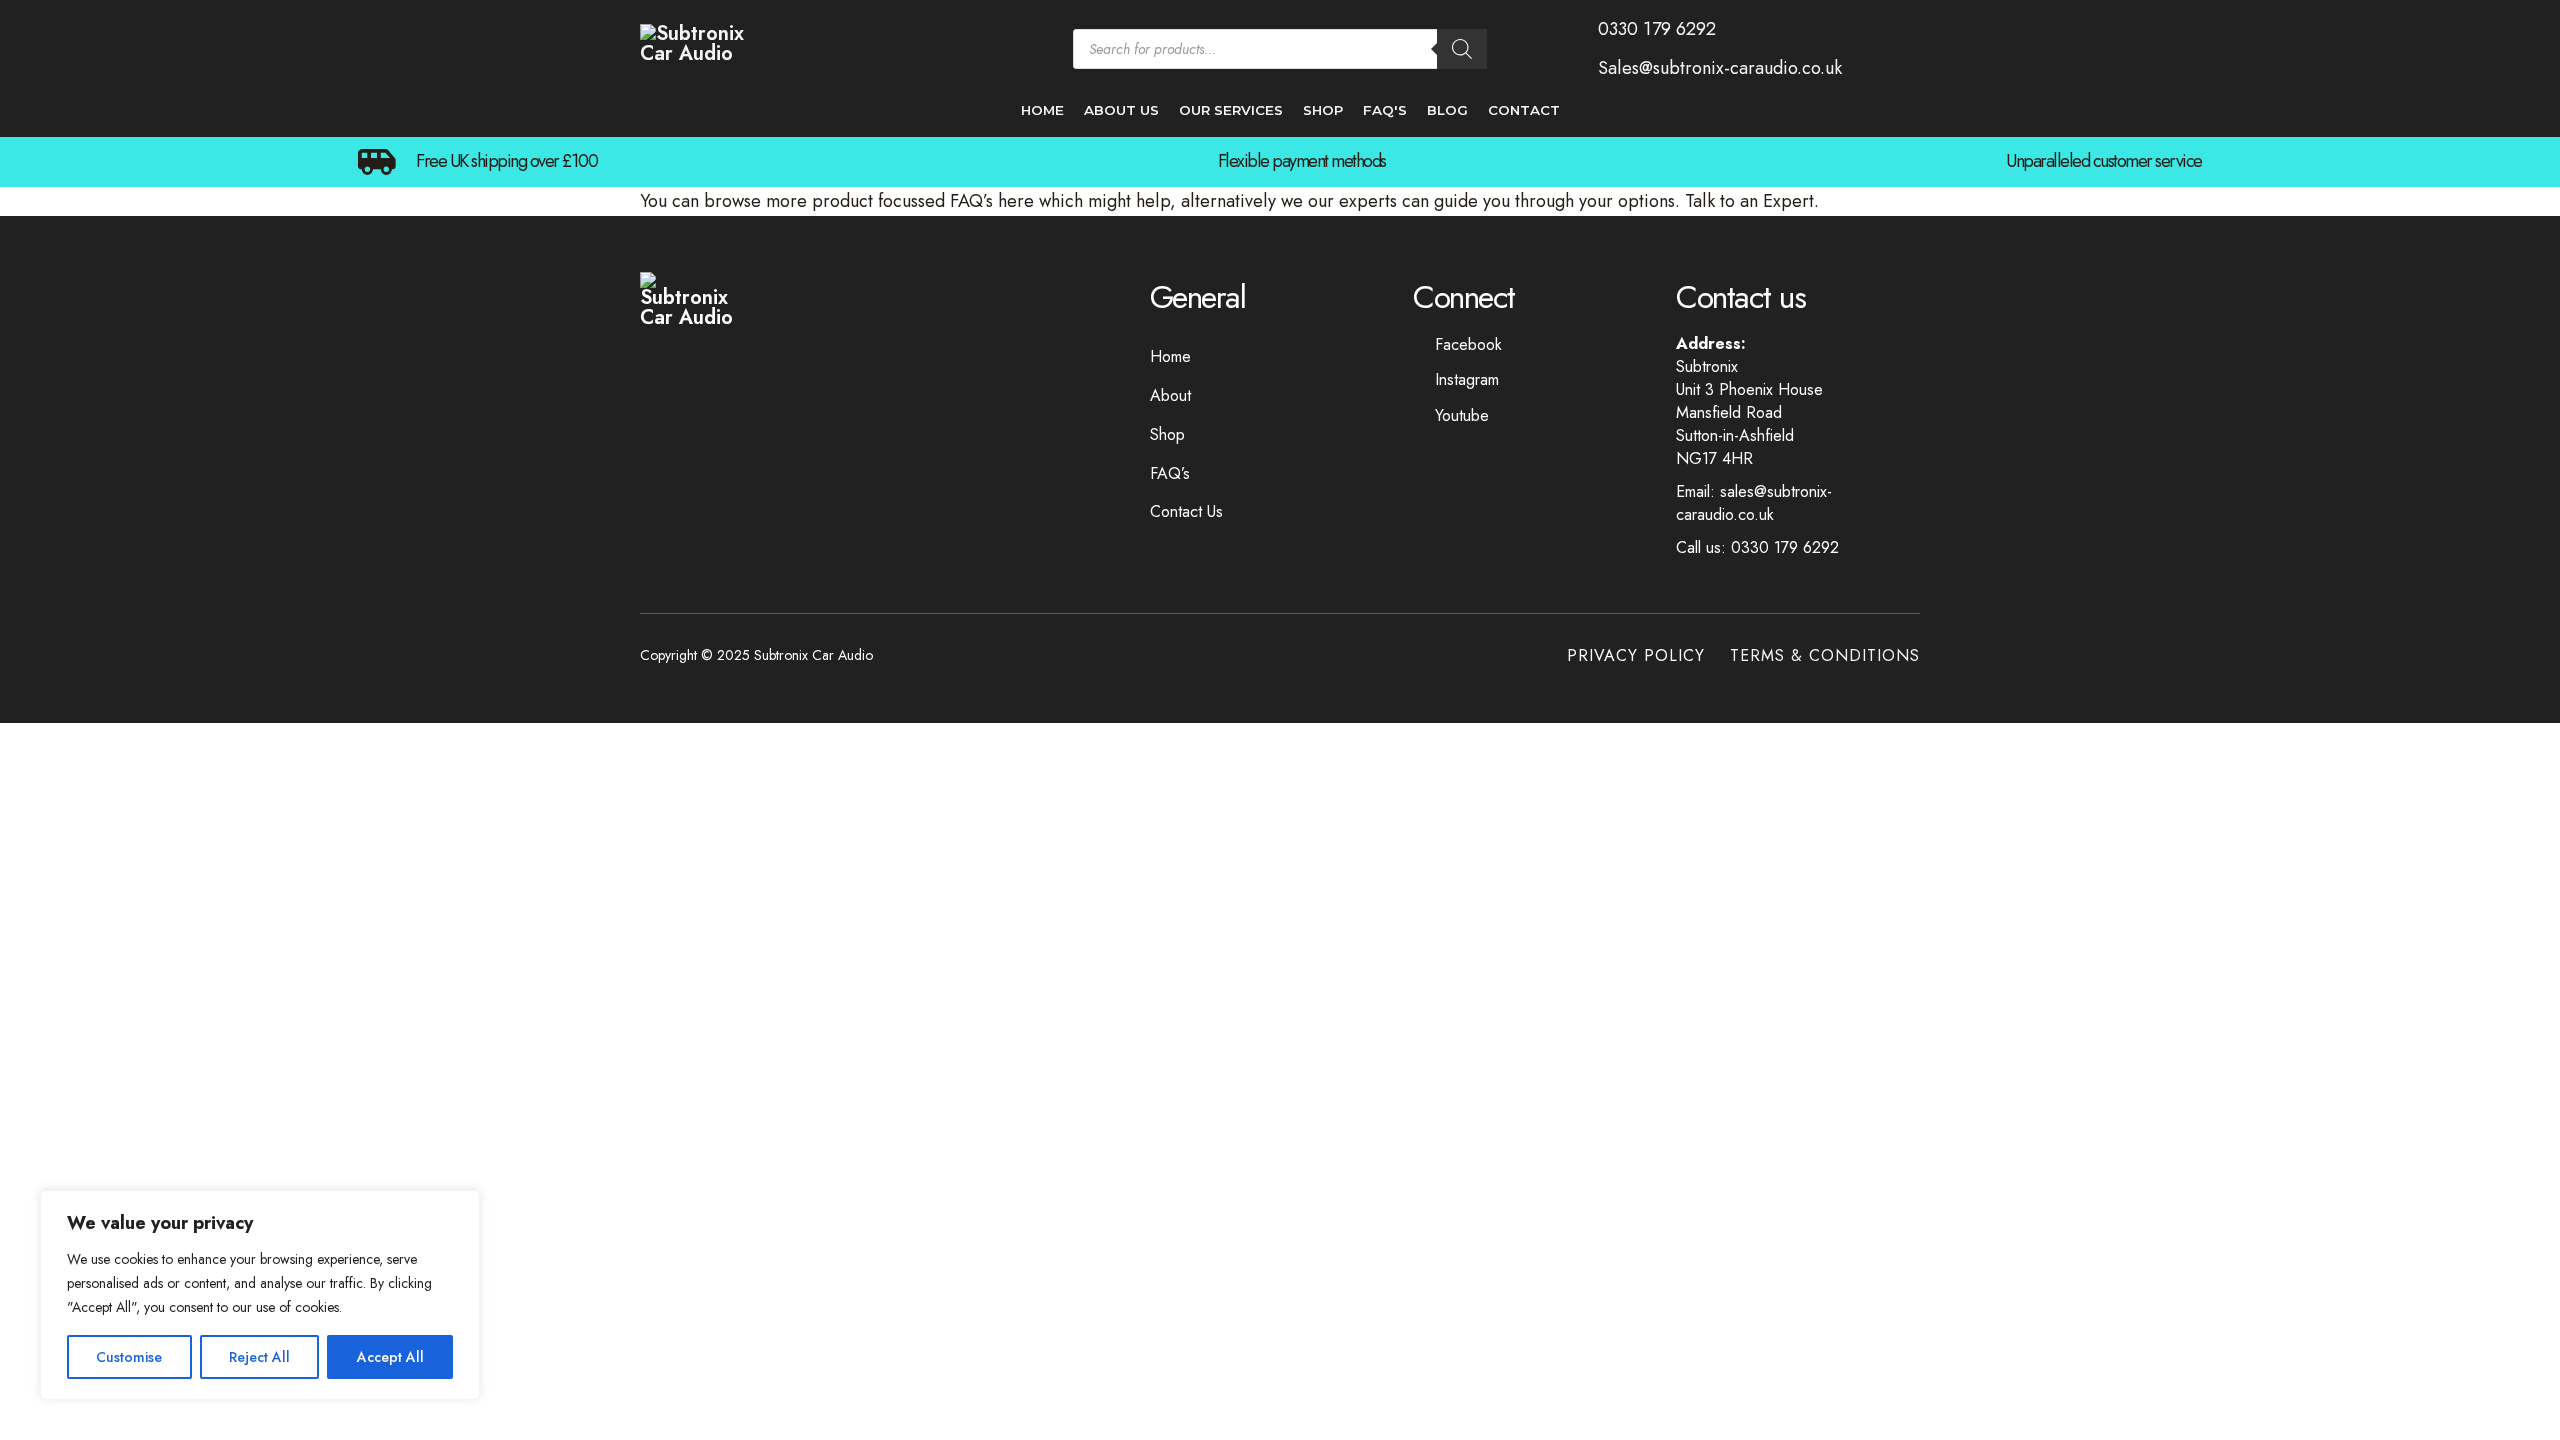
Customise (129, 1357)
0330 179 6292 (1785, 547)
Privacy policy (1636, 655)
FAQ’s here (992, 201)
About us (1121, 110)
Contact (1524, 110)
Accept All (390, 1357)
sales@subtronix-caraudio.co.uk (1754, 503)
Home (1042, 110)
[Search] (1462, 49)
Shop (1323, 110)
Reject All (259, 1357)
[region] (260, 1295)
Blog (1447, 110)
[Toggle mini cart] (1910, 48)
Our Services (1231, 110)
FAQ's (1385, 110)
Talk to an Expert (1749, 201)
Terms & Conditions (1825, 655)
